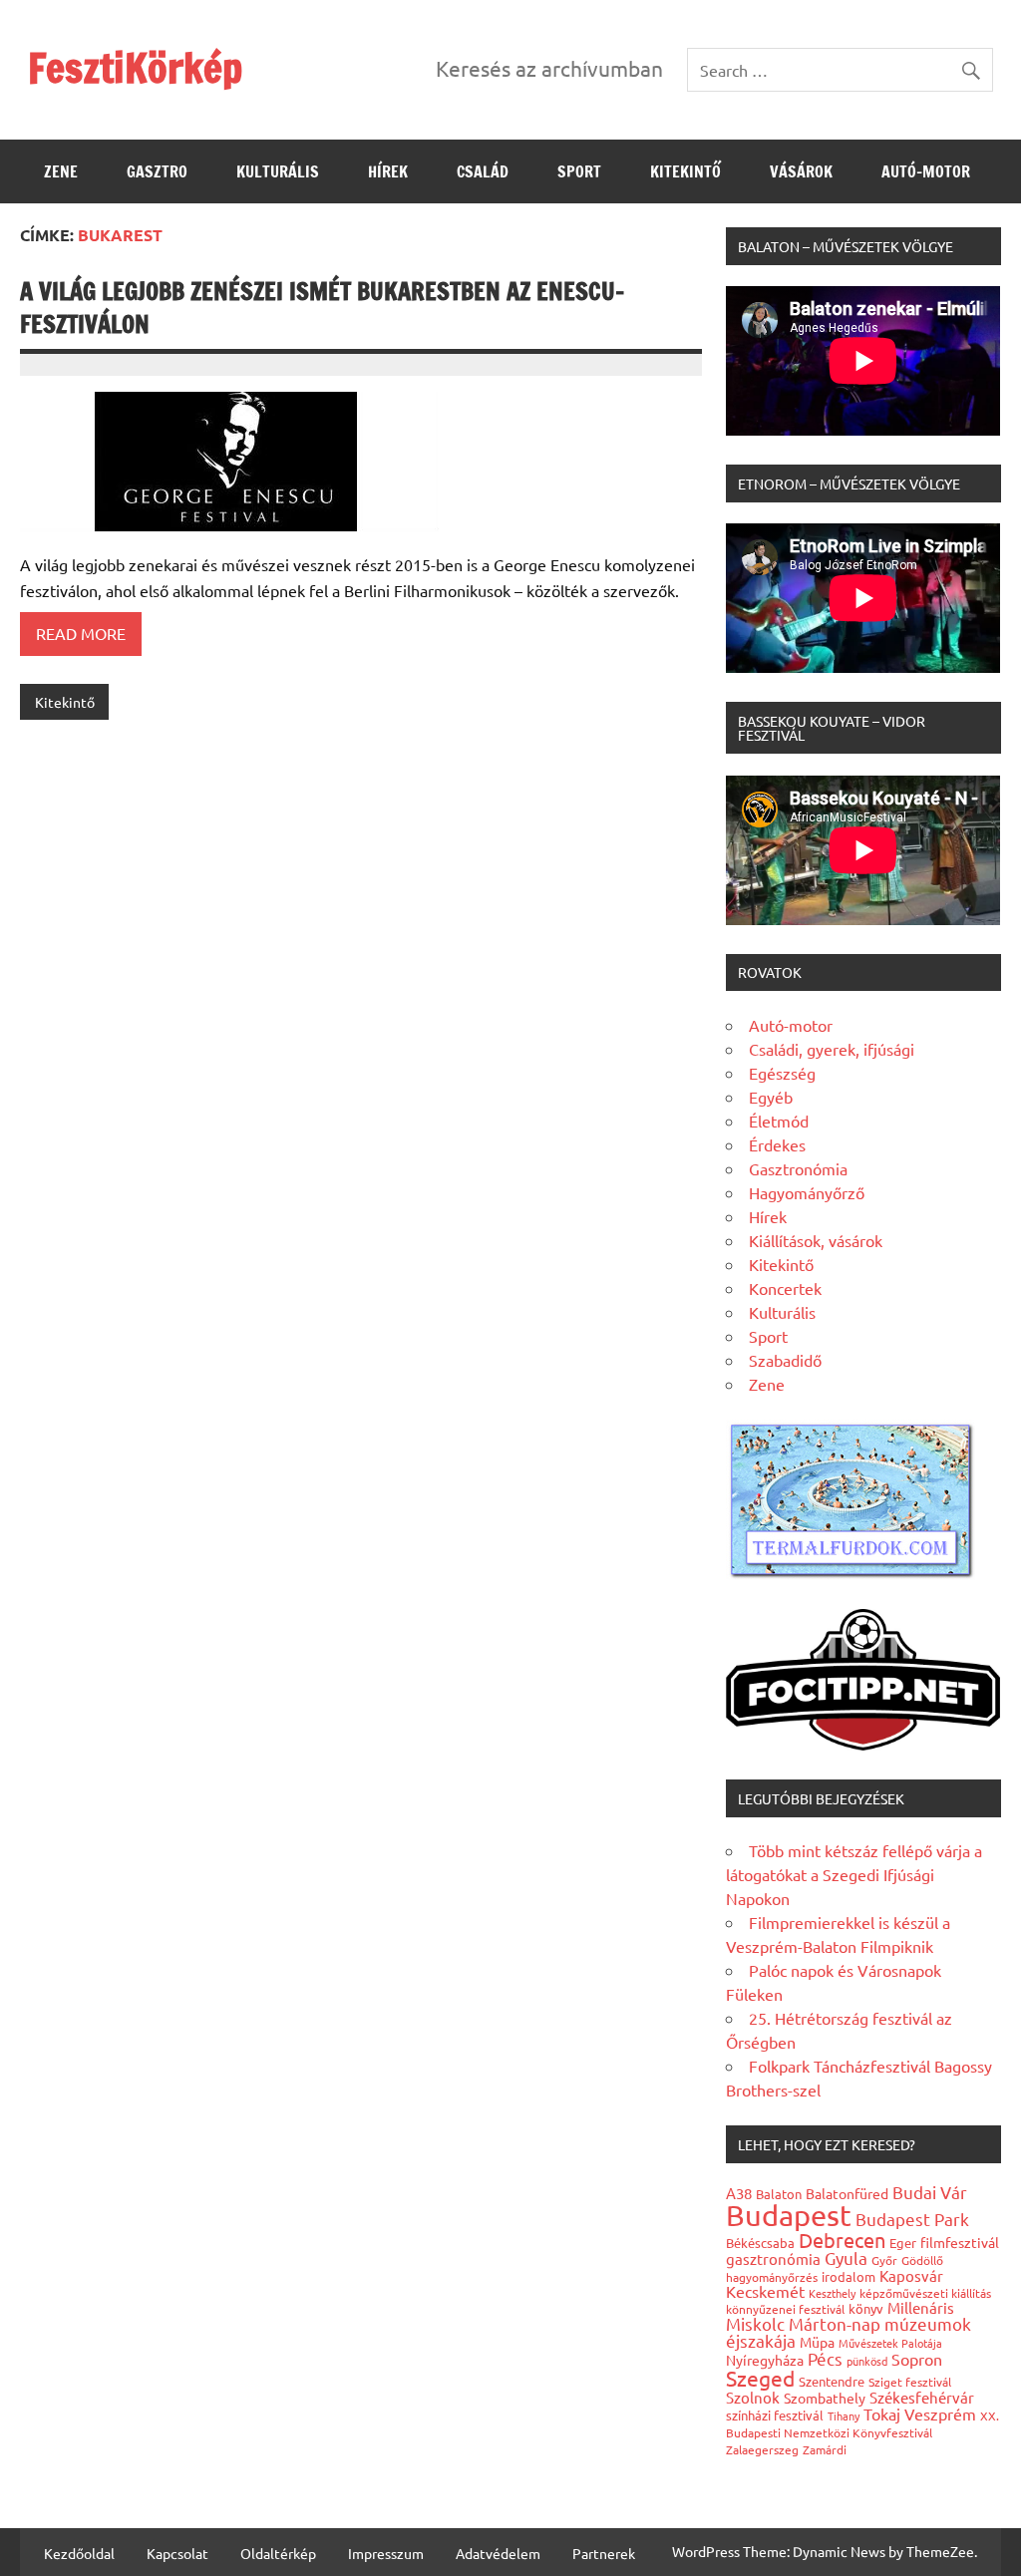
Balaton (779, 2194)
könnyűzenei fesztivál (785, 2309)
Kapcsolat (177, 2553)
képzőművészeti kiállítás (925, 2293)
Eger (903, 2243)
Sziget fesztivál (910, 2382)
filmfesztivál (960, 2242)
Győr (884, 2260)
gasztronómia (773, 2258)
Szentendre (832, 2381)
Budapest (789, 2215)
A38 (739, 2193)
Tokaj (882, 2414)
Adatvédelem (498, 2553)
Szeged (760, 2378)
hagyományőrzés (772, 2277)
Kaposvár (911, 2275)
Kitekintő (685, 171)
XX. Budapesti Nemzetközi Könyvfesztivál (862, 2424)
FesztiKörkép (135, 67)
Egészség (782, 1073)
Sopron (917, 2359)
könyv (866, 2308)
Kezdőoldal (79, 2553)
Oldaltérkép (278, 2553)
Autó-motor (926, 171)
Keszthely (832, 2293)
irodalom (849, 2276)
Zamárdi (825, 2449)
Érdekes (777, 1144)
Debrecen (842, 2240)
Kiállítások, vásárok (816, 1240)
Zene (61, 171)
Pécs (825, 2358)
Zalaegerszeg (762, 2449)
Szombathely (825, 2398)
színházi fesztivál (775, 2415)
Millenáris (921, 2307)
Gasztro (157, 171)
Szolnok (753, 2397)
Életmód (779, 1121)
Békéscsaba (760, 2243)
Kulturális (278, 171)
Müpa (817, 2342)
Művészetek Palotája (890, 2343)
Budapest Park (912, 2219)
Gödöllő (922, 2260)
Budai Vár (930, 2192)
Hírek (388, 171)
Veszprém (940, 2414)
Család (483, 171)
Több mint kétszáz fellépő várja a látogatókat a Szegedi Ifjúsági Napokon (854, 1874)
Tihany (844, 2415)
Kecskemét (765, 2291)
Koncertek (785, 1288)
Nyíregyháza (765, 2360)
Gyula (846, 2257)
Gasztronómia (798, 1168)
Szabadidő (785, 1360)
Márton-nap (835, 2323)
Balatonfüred (847, 2193)
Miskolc (755, 2323)
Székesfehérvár (922, 2397)
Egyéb (771, 1097)
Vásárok (801, 171)
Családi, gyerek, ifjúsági (832, 1049)
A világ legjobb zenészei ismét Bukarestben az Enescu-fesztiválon (322, 308)
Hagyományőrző (807, 1192)
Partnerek (604, 2553)
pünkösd (867, 2361)
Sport (579, 171)
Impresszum (386, 2553)
